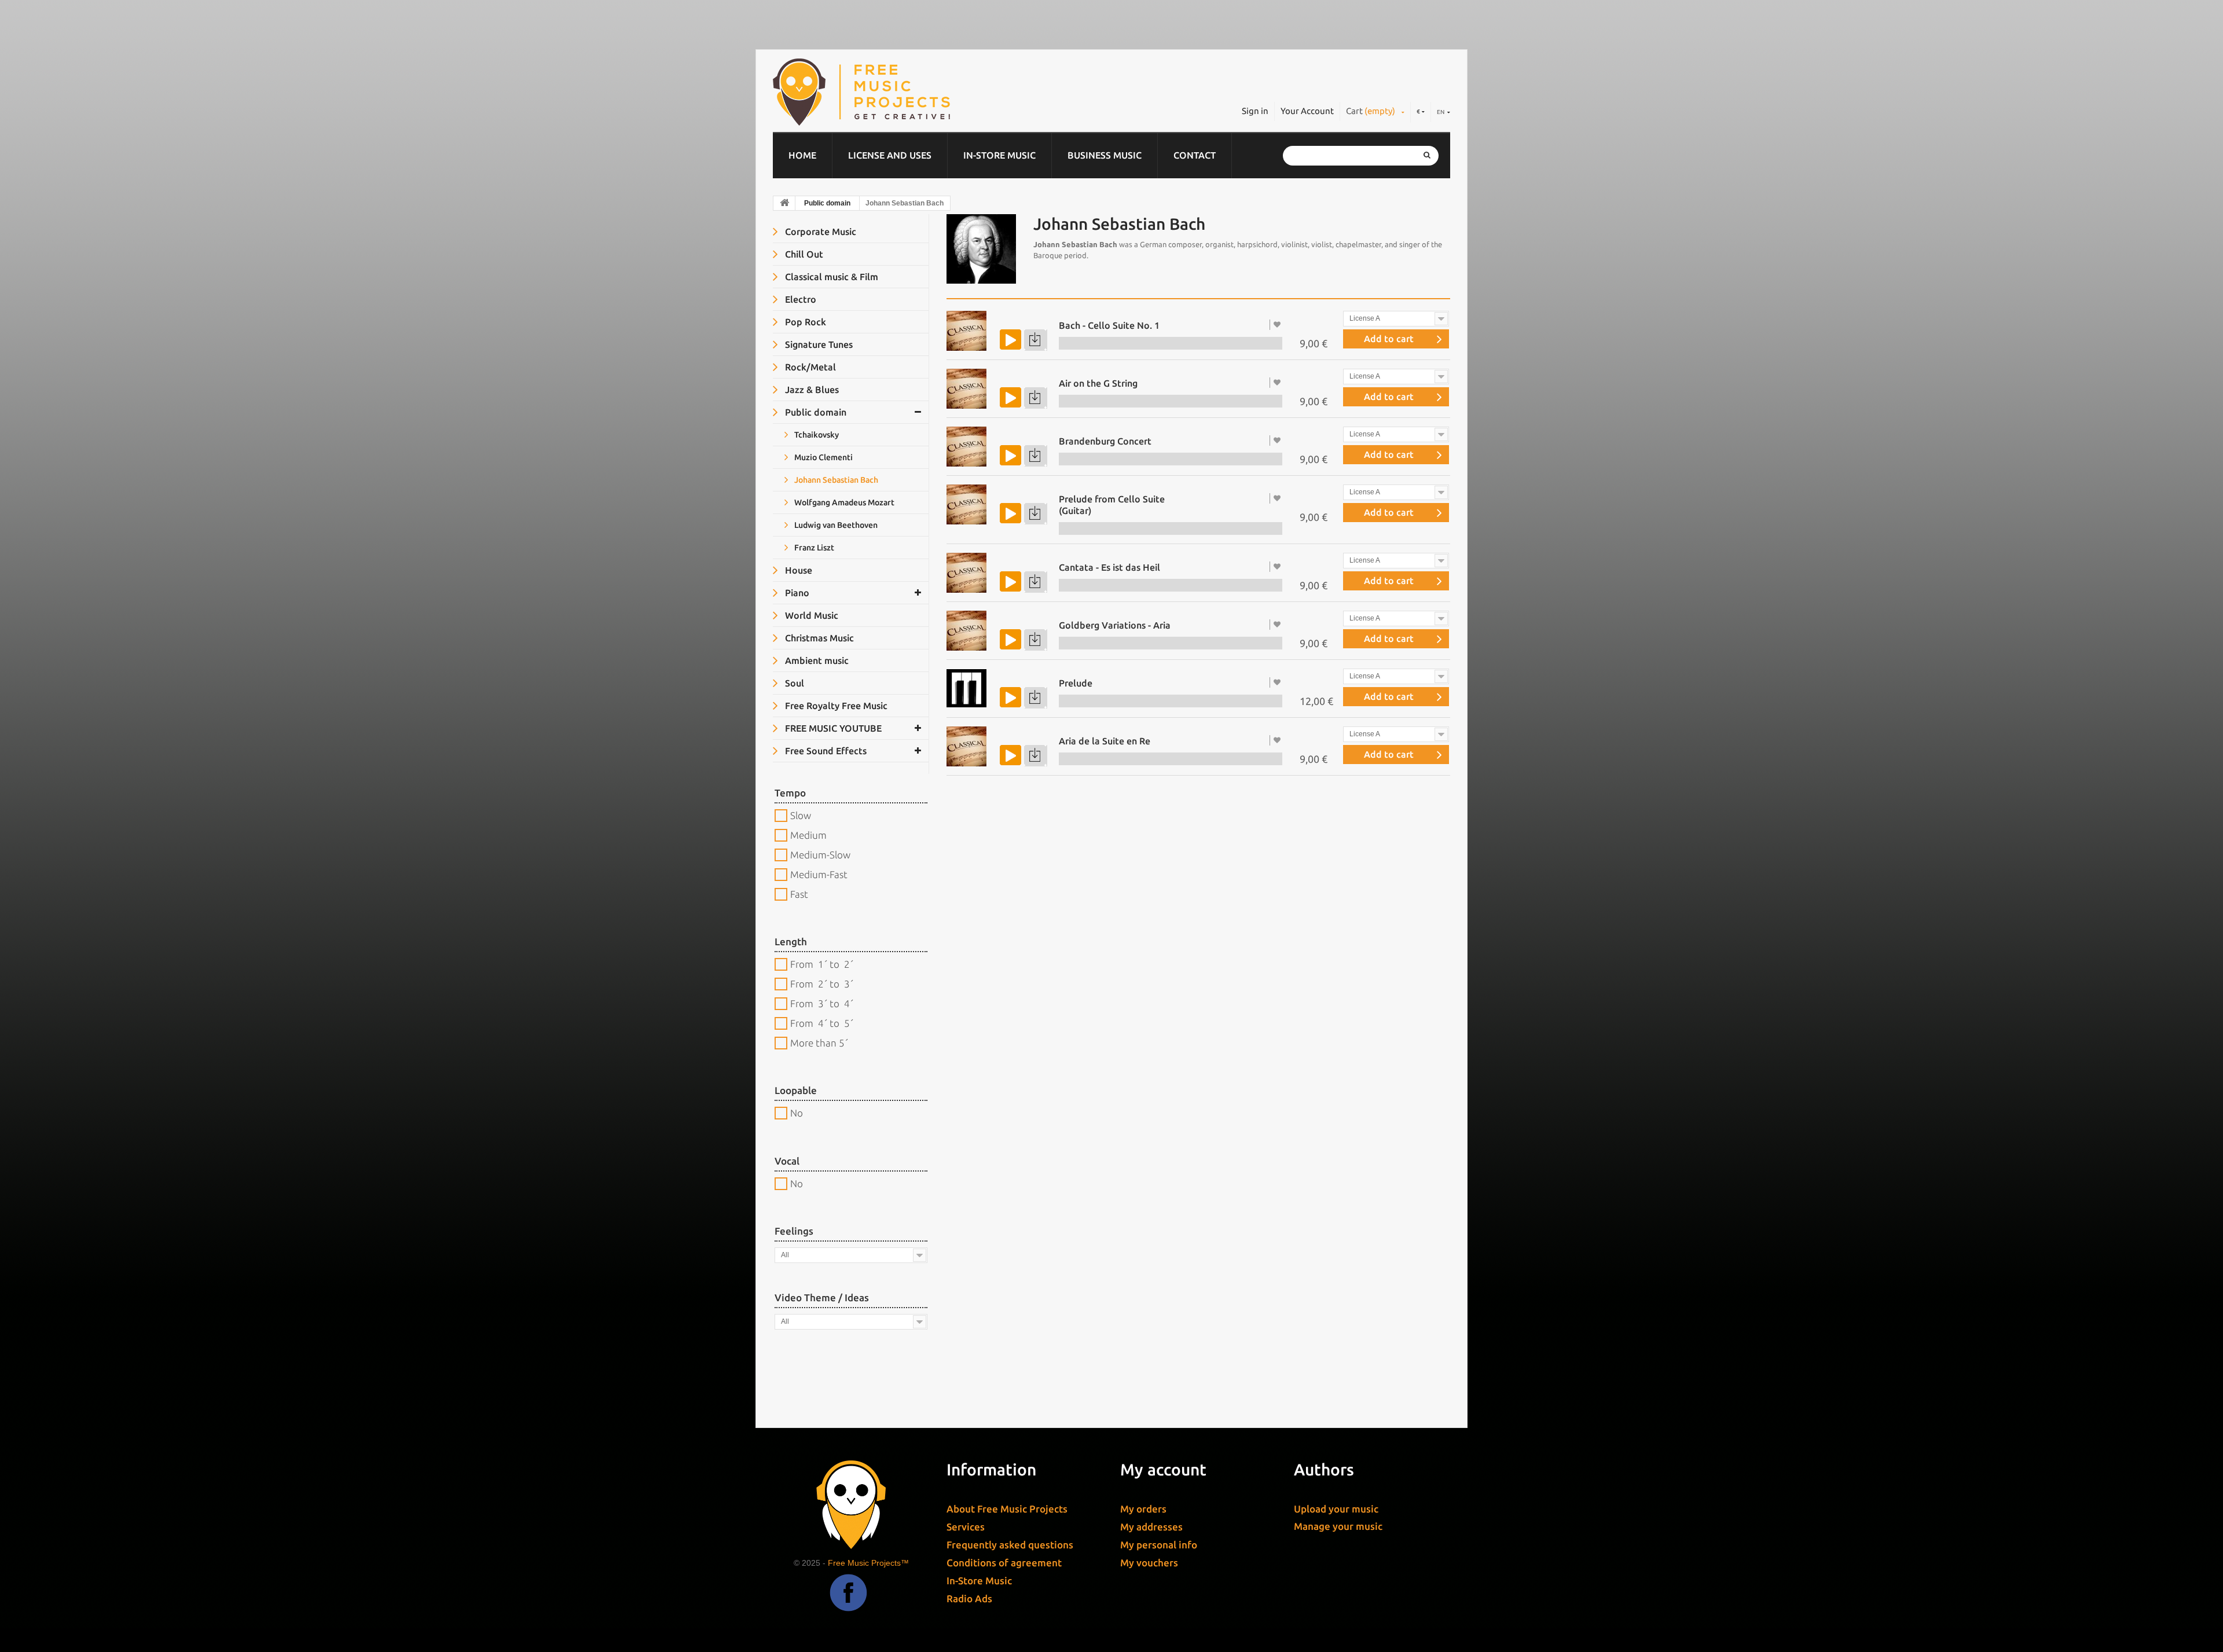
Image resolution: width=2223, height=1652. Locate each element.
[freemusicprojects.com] (914, 92)
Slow (801, 815)
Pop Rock (804, 322)
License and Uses (890, 155)
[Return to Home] (784, 203)
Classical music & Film (830, 277)
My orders (1143, 1509)
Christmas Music (818, 638)
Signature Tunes (818, 344)
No (797, 1113)
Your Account (1307, 111)
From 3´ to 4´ (822, 1003)
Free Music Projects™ (868, 1563)
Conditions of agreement (1004, 1563)
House (797, 570)
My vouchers (1149, 1563)
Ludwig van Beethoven (835, 525)
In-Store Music (999, 155)
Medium (808, 835)
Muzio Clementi (823, 457)
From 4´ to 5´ (822, 1023)
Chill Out (803, 254)
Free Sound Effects (825, 751)
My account (1163, 1469)
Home (802, 155)
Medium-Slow (820, 855)
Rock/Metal (809, 367)
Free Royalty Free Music (835, 706)
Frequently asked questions (1010, 1545)
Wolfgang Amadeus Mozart (843, 502)
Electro (799, 299)
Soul (793, 683)
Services (966, 1527)
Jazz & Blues (811, 390)
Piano (796, 593)
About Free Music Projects (1007, 1509)
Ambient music (816, 660)
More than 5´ (819, 1043)
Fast (799, 894)
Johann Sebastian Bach (835, 480)
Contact (1195, 155)
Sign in (1255, 111)
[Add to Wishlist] (1278, 324)
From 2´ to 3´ (822, 984)
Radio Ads (969, 1598)
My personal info (1159, 1545)
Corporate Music (819, 232)
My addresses (1151, 1527)
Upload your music (1336, 1509)
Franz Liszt (813, 548)
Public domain (827, 203)
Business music (1105, 155)
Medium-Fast (819, 874)
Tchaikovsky (816, 435)
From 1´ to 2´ (822, 964)
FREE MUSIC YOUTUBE (832, 728)
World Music (810, 615)
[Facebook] (848, 1601)
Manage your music (1338, 1526)
